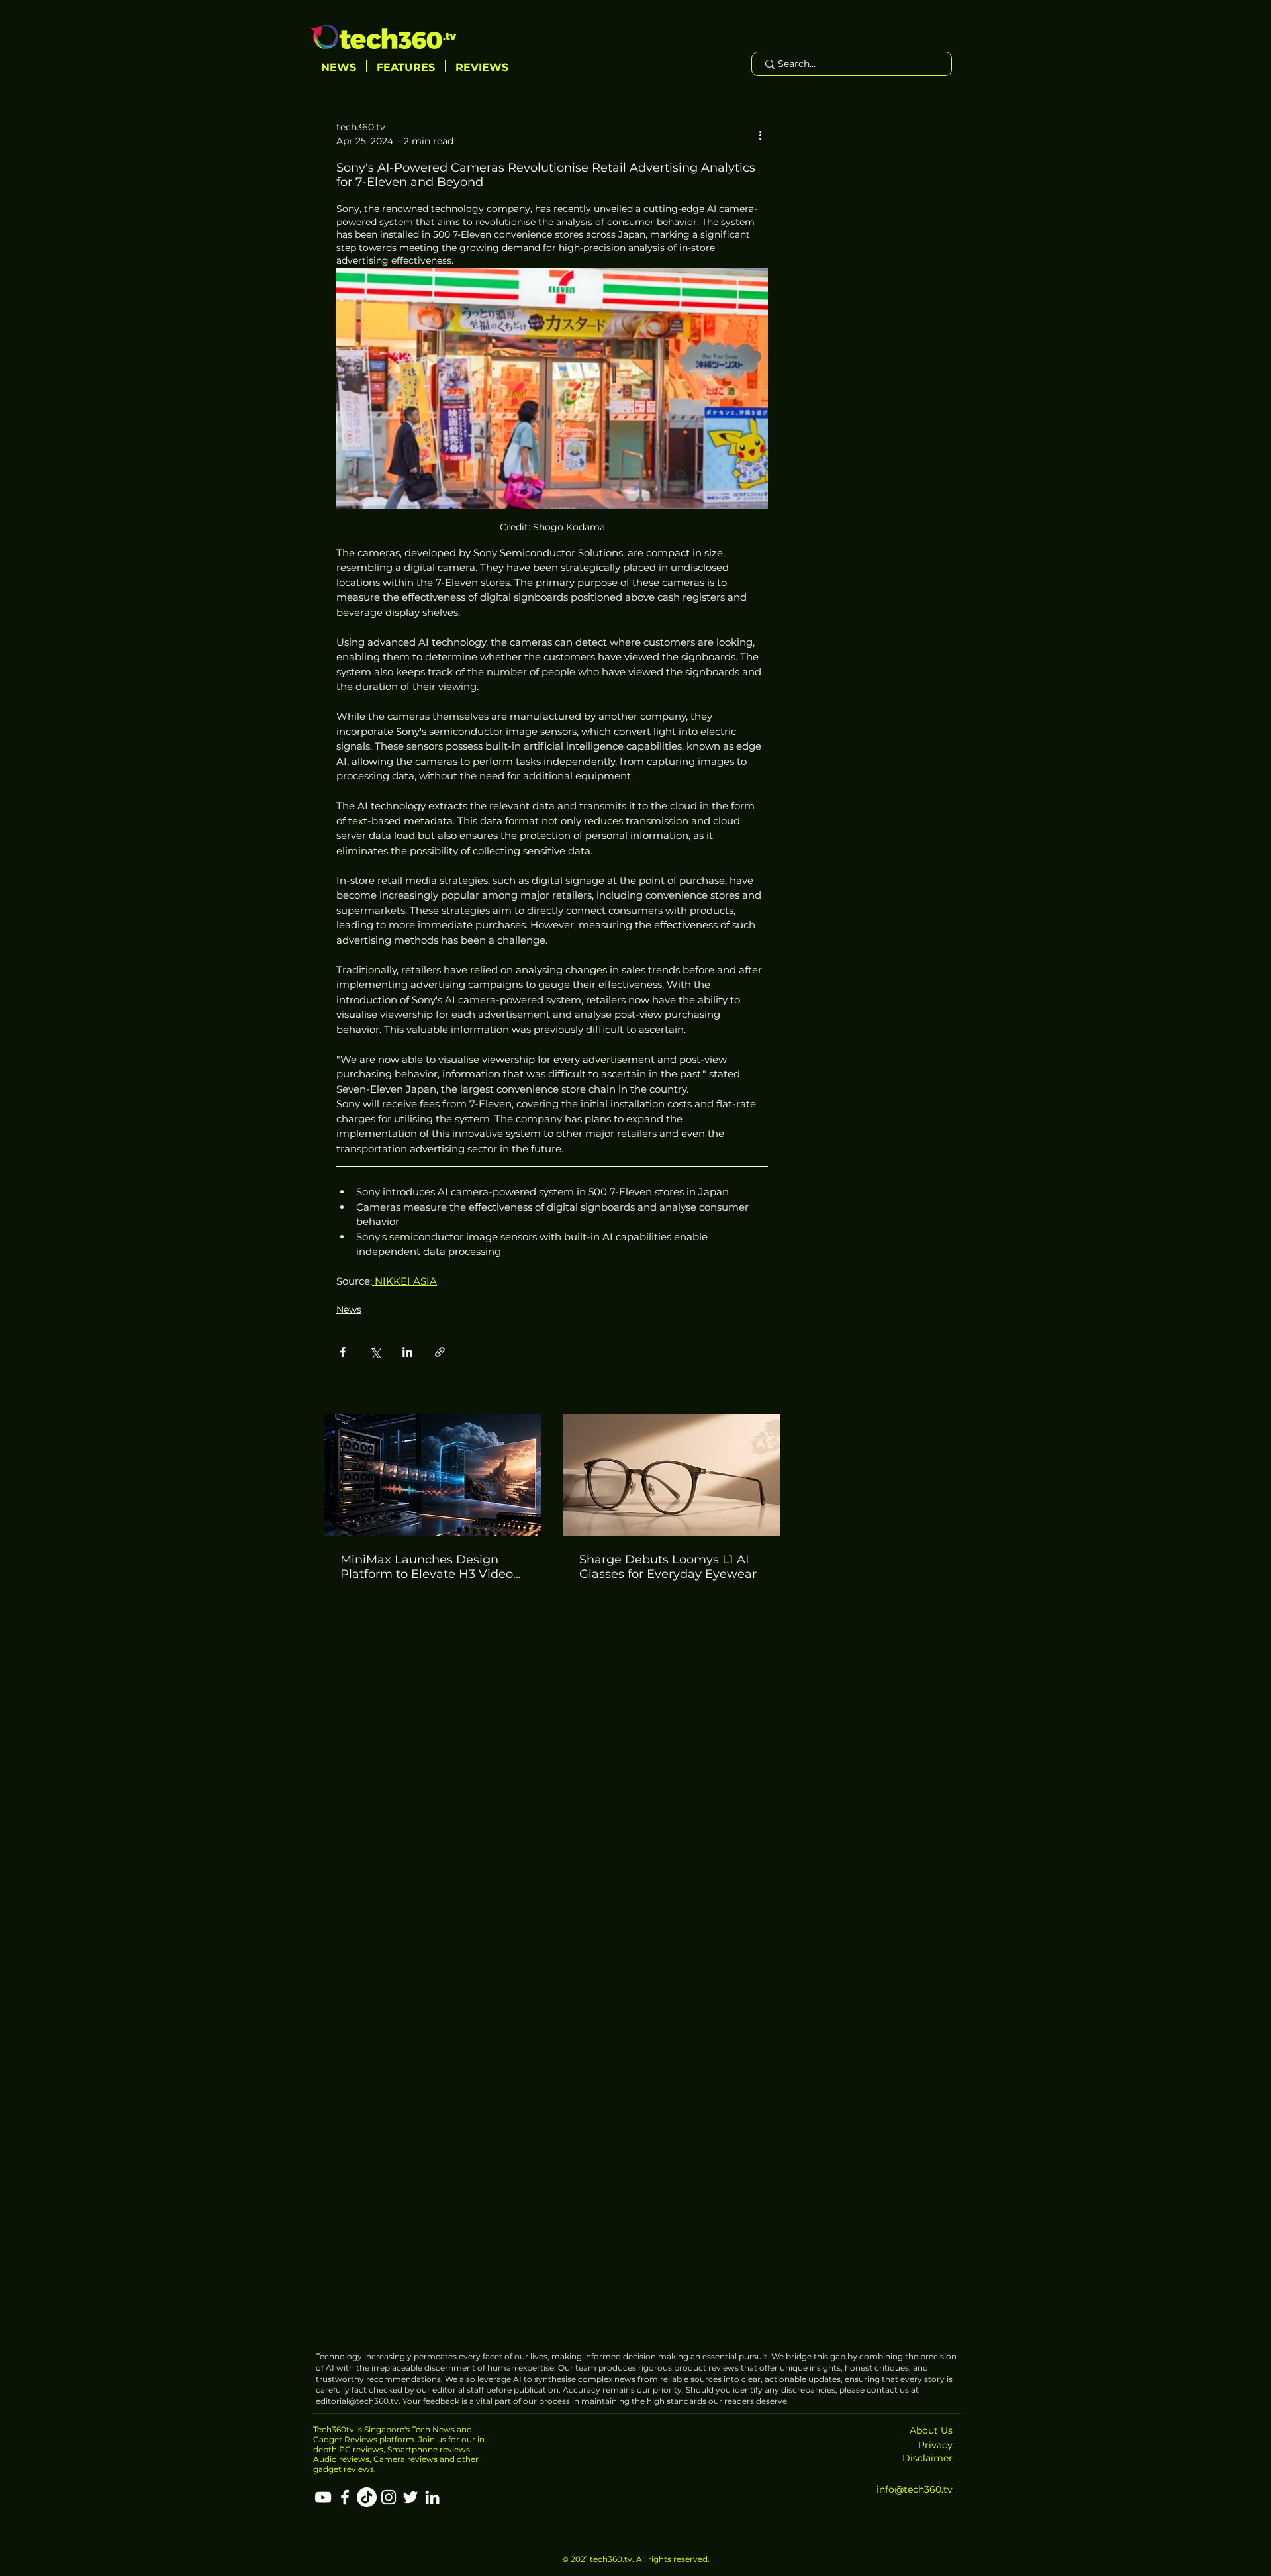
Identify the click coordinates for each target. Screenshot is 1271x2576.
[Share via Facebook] (343, 1352)
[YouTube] (323, 2497)
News (349, 1309)
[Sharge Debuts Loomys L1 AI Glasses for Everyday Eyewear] (672, 1475)
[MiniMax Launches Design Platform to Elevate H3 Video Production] (433, 1475)
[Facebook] (345, 2497)
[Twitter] (410, 2497)
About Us (931, 2430)
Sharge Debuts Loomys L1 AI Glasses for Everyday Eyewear (668, 1567)
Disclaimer (927, 2458)
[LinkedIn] (432, 2497)
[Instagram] (389, 2497)
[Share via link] (440, 1352)
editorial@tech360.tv (357, 2401)
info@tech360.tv (915, 2489)
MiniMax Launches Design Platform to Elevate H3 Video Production (427, 1567)
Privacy (935, 2445)
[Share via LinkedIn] (407, 1352)
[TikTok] (367, 2497)
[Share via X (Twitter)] (375, 1352)
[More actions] (760, 134)
